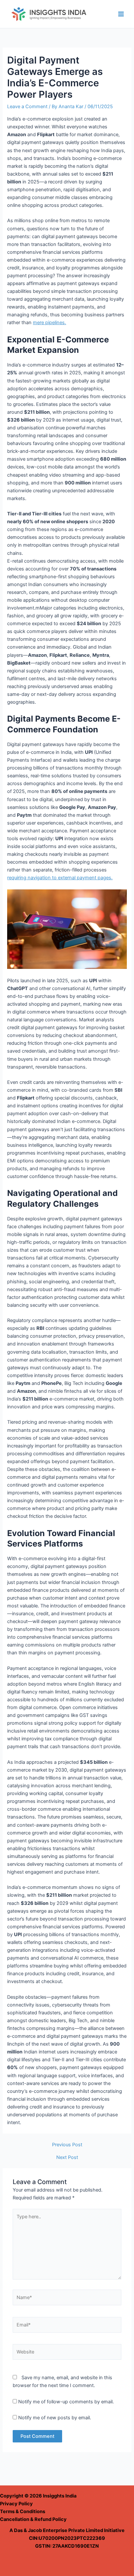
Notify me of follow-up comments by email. (66, 2402)
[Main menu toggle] (121, 14)
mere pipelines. (49, 323)
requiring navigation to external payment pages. (60, 878)
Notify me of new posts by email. (55, 2418)
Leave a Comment (27, 107)
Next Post (67, 2158)
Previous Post (67, 2145)
